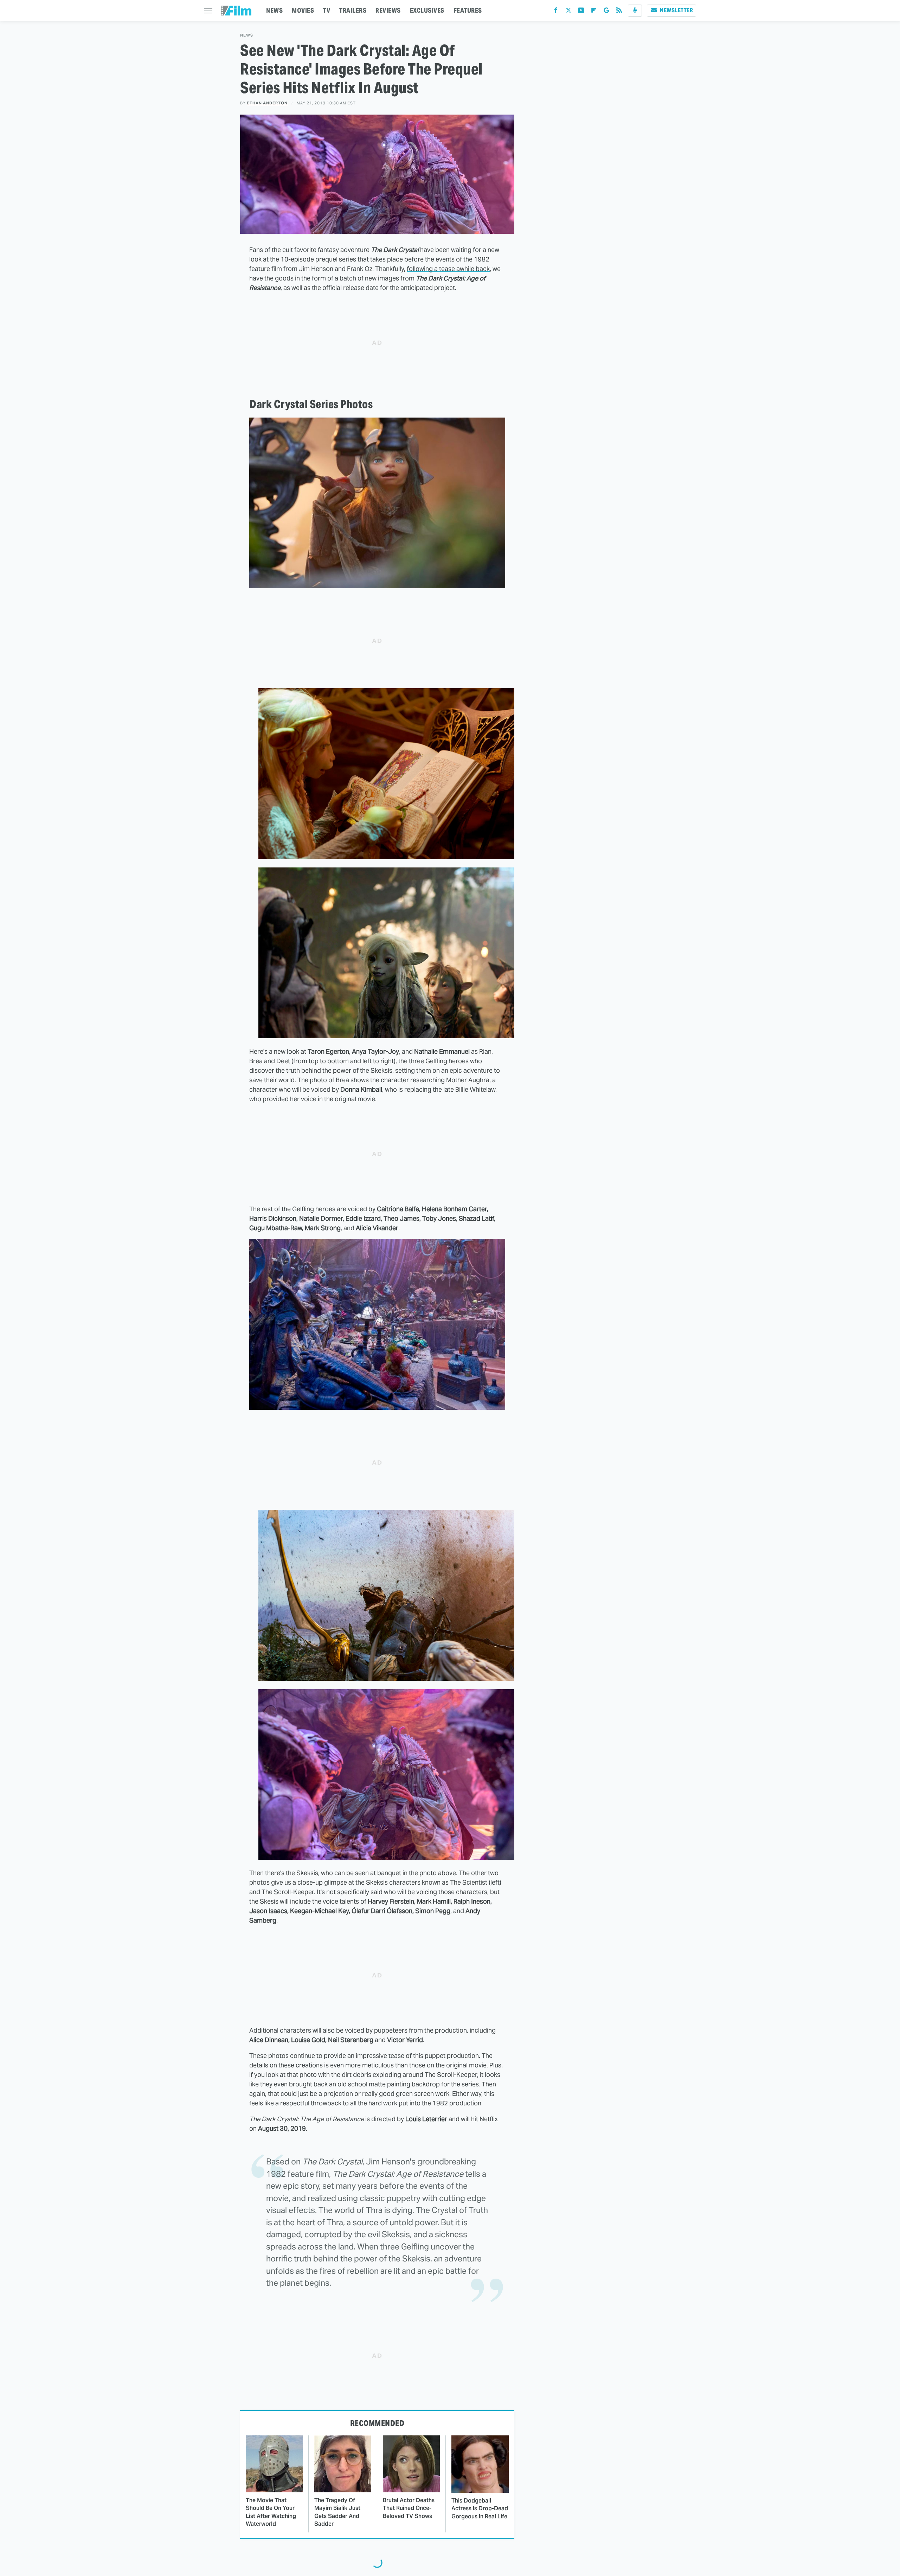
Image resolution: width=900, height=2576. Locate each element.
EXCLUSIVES (427, 10)
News (247, 35)
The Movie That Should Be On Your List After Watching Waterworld (271, 2512)
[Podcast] (635, 11)
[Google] (606, 12)
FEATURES (468, 10)
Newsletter (676, 10)
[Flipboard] (594, 12)
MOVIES (303, 10)
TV (327, 10)
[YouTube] (581, 12)
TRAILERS (353, 10)
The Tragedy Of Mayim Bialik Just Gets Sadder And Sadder (337, 2512)
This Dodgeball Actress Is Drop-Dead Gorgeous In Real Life (480, 2509)
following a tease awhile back (448, 269)
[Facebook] (556, 12)
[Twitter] (568, 12)
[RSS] (619, 12)
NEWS (274, 10)
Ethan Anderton (267, 103)
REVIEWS (388, 10)
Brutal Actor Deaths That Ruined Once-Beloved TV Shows (409, 2508)
